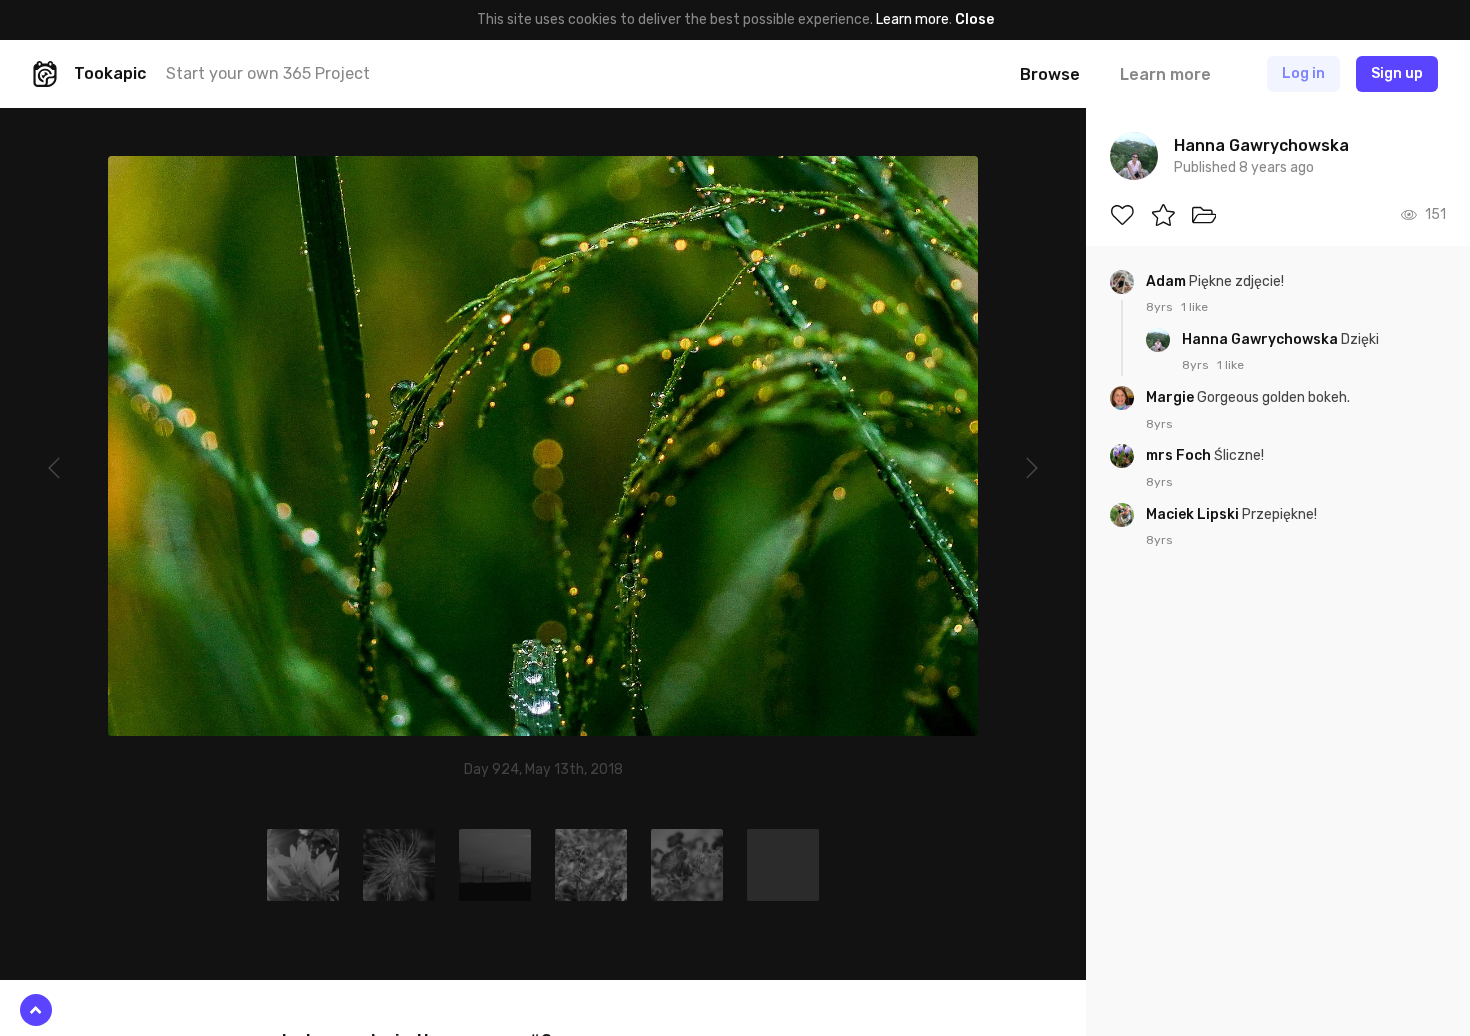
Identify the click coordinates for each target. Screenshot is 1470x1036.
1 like (1194, 307)
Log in (1303, 73)
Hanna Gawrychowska (1261, 339)
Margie (1171, 397)
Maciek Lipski (1194, 514)
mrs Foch (1180, 455)
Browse (1050, 74)
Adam (1167, 281)
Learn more (912, 19)
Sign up (1397, 73)
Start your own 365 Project (268, 73)
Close (974, 19)
